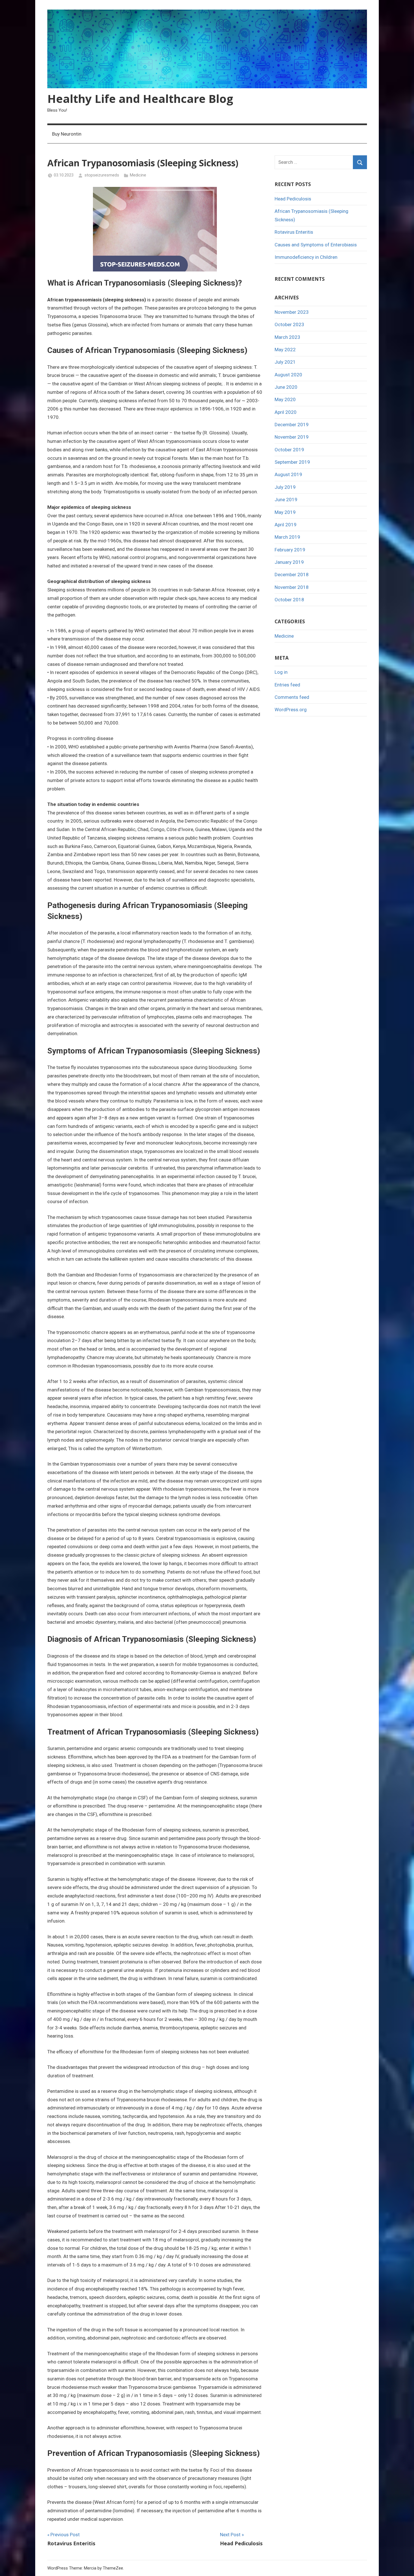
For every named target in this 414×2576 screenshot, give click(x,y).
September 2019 (292, 462)
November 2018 (292, 587)
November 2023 (292, 312)
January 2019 (289, 562)
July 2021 (285, 362)
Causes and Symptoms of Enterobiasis (316, 245)
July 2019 (285, 487)
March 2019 (287, 537)
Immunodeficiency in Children (306, 257)
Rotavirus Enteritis (294, 232)
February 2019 (290, 550)
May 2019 (285, 512)
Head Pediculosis (293, 199)
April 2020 (286, 412)
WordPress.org (291, 710)
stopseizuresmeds (102, 175)
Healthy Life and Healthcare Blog (140, 99)
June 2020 (286, 387)
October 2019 (289, 450)
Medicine (138, 175)
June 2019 (286, 500)
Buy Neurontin (67, 134)
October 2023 (289, 324)
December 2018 (292, 575)
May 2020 (285, 399)
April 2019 (286, 525)
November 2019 (292, 437)
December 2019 (292, 425)
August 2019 (288, 474)
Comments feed (292, 697)
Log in (281, 672)
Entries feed (287, 685)
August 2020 (288, 375)
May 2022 (285, 350)
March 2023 (287, 337)
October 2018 (289, 600)
